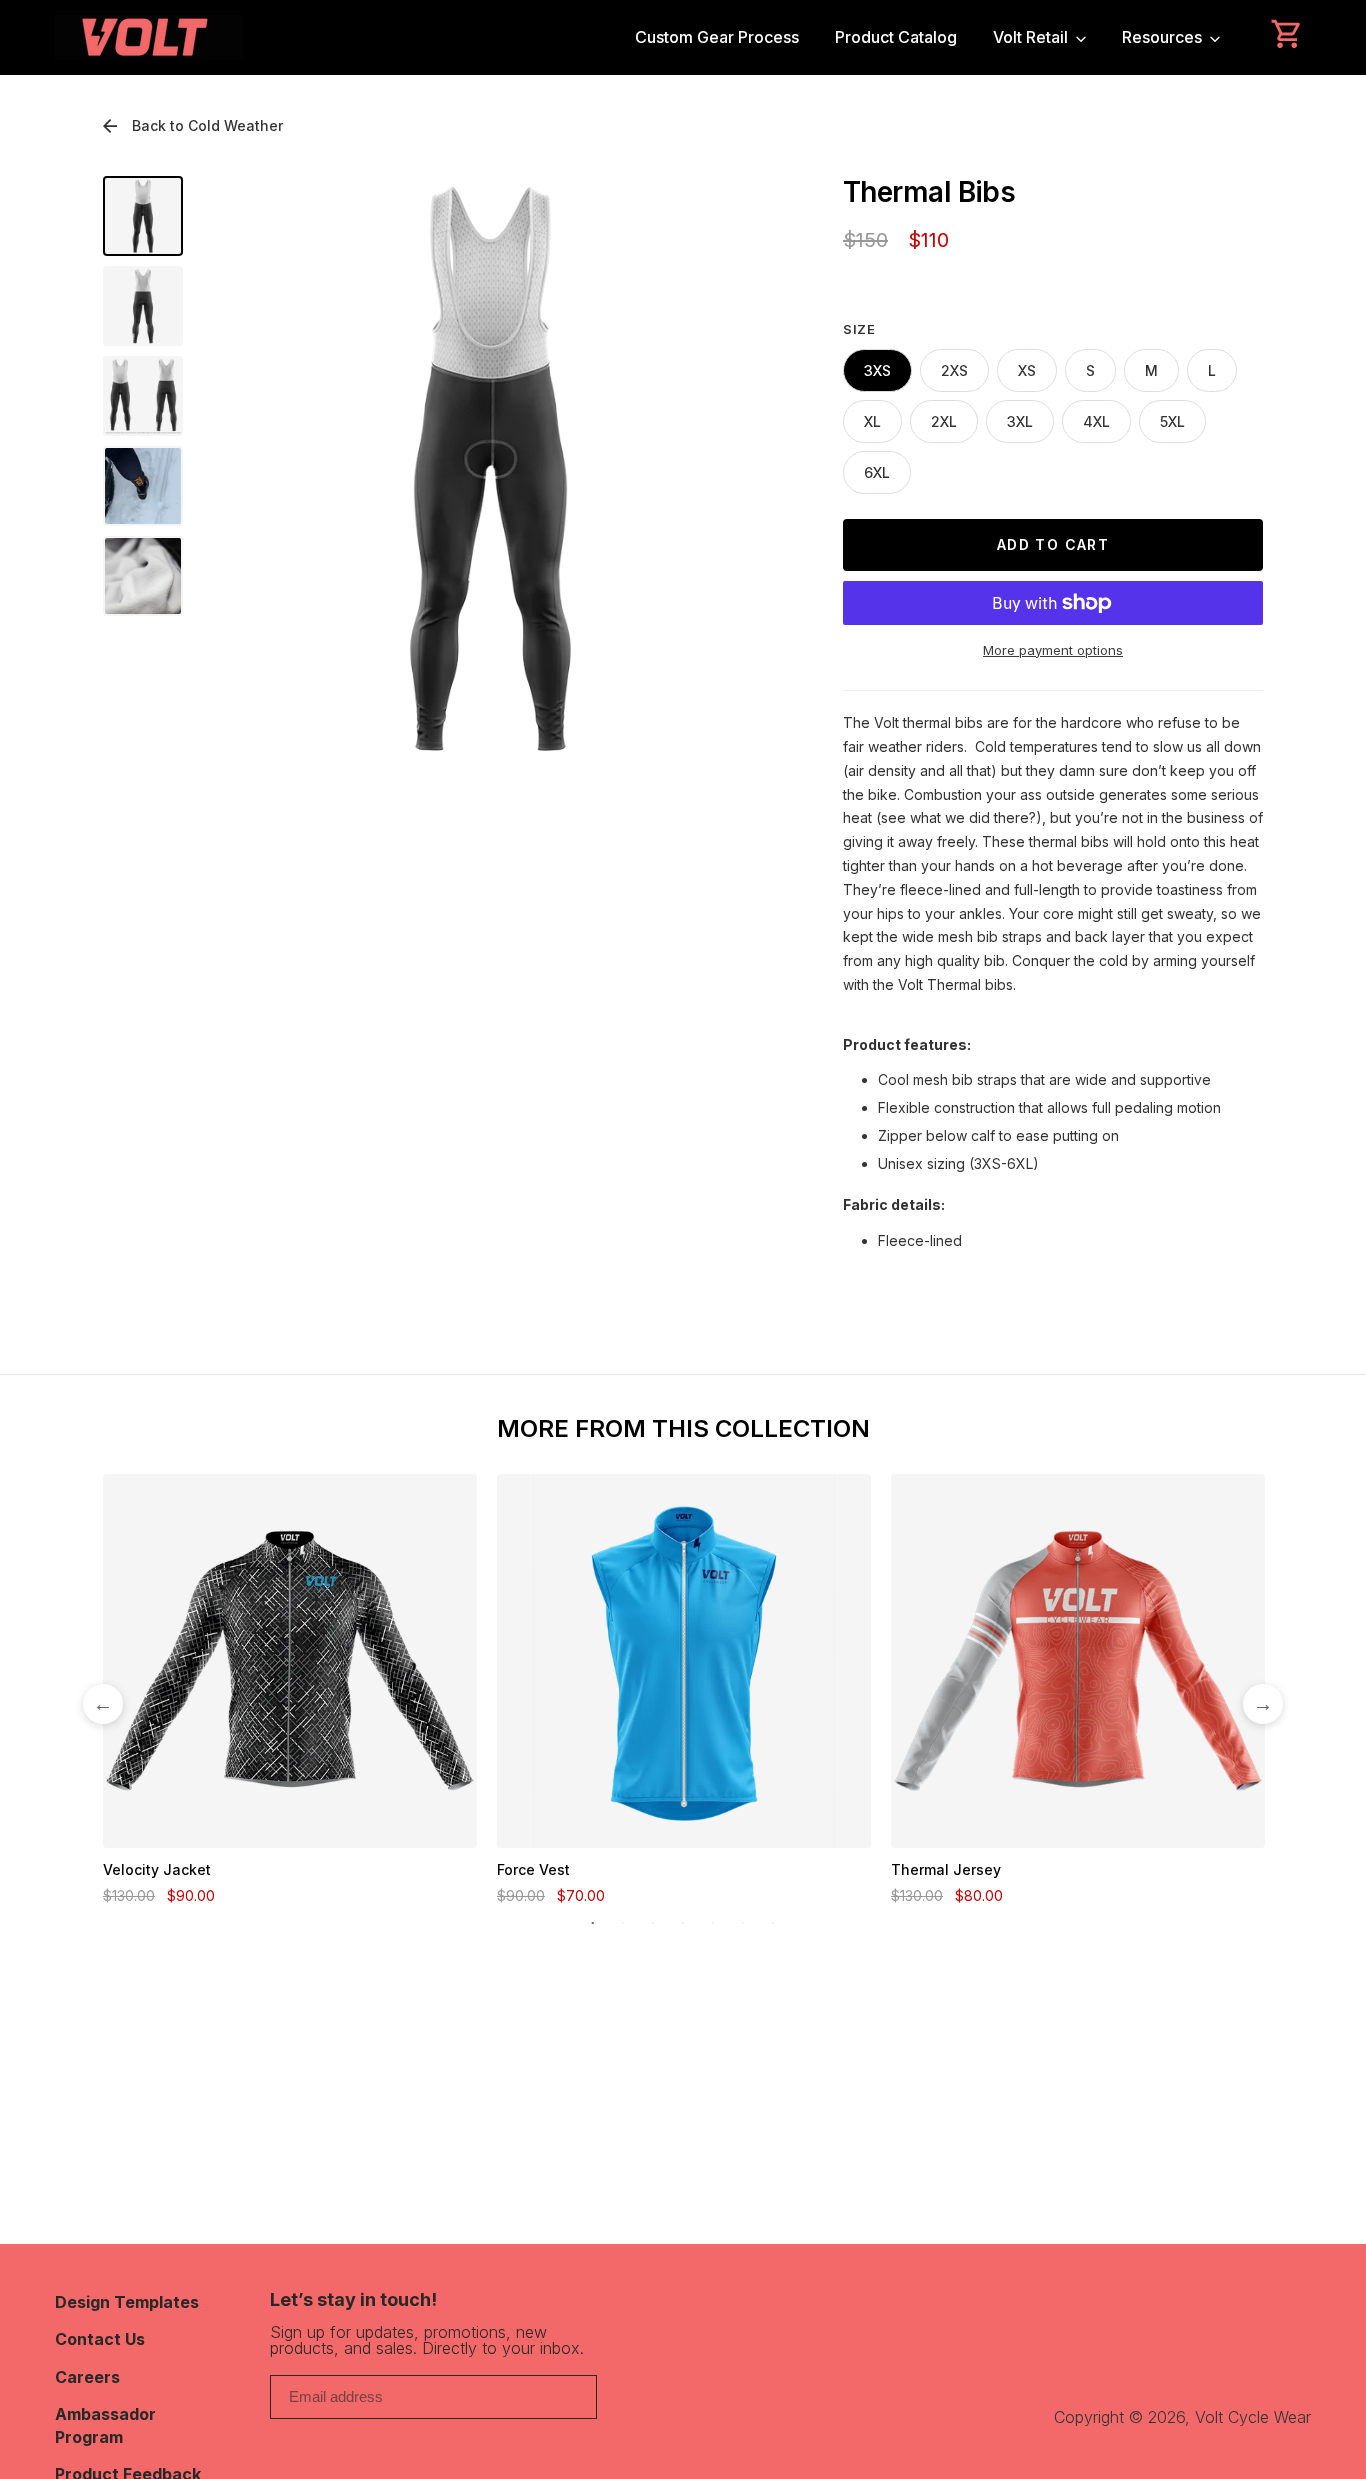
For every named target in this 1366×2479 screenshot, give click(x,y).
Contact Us (100, 2339)
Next (1263, 1704)
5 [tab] (713, 1924)
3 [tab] (653, 1924)
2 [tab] (623, 1924)
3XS (877, 370)
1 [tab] (593, 1924)
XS (1027, 370)
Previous (103, 1704)
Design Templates (127, 2302)
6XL (877, 472)
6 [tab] (743, 1924)
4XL (1096, 421)
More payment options (1053, 650)
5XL (1172, 421)
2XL (944, 421)
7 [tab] (773, 1924)
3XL (1020, 421)
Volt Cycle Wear (1253, 2417)
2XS (954, 370)
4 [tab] (683, 1924)
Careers (87, 2377)
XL (872, 421)
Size (859, 329)
